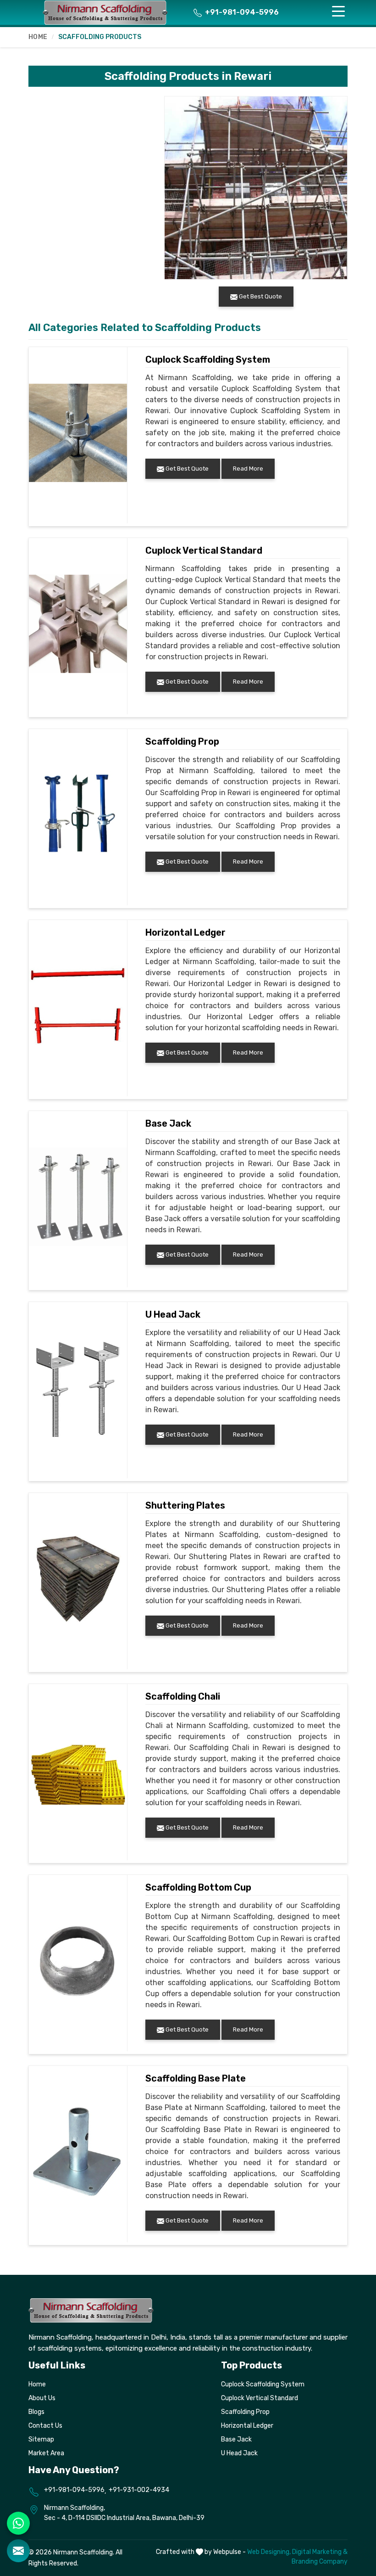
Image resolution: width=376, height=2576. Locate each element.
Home (38, 37)
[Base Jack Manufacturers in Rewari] (78, 1197)
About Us (42, 2398)
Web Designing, (269, 2552)
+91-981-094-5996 (241, 12)
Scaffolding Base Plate (196, 2078)
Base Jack (168, 1123)
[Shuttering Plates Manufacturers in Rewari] (78, 1579)
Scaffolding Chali (183, 1696)
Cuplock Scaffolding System (208, 359)
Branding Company (320, 2562)
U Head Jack (173, 1314)
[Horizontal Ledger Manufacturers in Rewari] (78, 1006)
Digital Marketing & (320, 2552)
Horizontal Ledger (185, 932)
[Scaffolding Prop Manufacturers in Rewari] (78, 815)
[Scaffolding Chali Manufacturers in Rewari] (78, 1770)
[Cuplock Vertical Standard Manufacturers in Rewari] (78, 624)
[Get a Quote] (18, 2551)
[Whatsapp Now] (18, 2523)
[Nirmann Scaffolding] (105, 12)
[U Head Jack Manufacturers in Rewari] (78, 1388)
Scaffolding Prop (182, 741)
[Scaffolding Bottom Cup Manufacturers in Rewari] (78, 1961)
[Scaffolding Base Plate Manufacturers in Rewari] (78, 2152)
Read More (248, 469)
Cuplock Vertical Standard (204, 550)
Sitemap (41, 2439)
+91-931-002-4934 (139, 2490)
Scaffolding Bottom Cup (198, 1887)
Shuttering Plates (185, 1505)
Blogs (36, 2412)
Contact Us (45, 2426)
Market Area (46, 2453)
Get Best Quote (186, 469)
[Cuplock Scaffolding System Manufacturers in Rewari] (78, 433)
